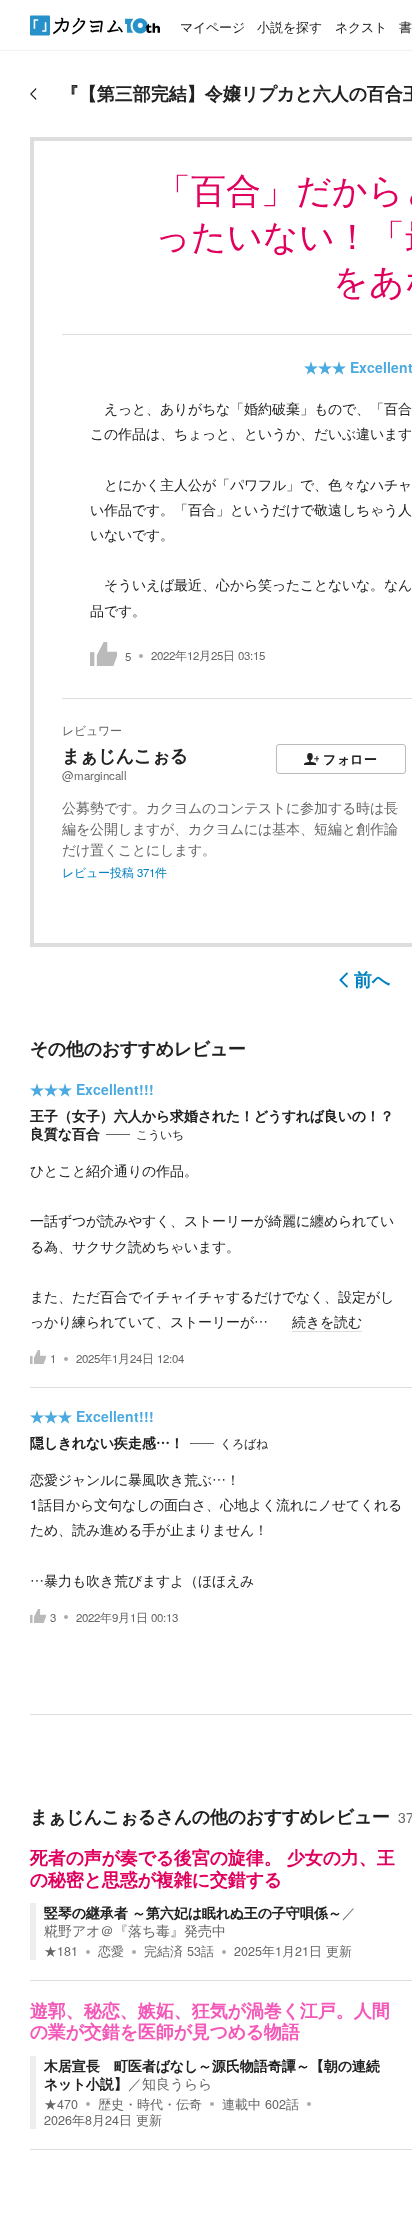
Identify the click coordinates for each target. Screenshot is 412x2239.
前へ (372, 979)
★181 (61, 1951)
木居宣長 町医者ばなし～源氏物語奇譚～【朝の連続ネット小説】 (212, 2074)
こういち (160, 1134)
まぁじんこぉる (125, 755)
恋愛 (111, 1951)
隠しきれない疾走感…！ (107, 1442)
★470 (61, 2104)
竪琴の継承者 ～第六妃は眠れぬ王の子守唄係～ (193, 1912)
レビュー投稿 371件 (114, 872)
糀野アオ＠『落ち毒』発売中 (135, 1930)
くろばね (244, 1443)
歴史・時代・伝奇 (150, 2104)
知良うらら (177, 2083)
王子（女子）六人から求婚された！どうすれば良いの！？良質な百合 (212, 1124)
